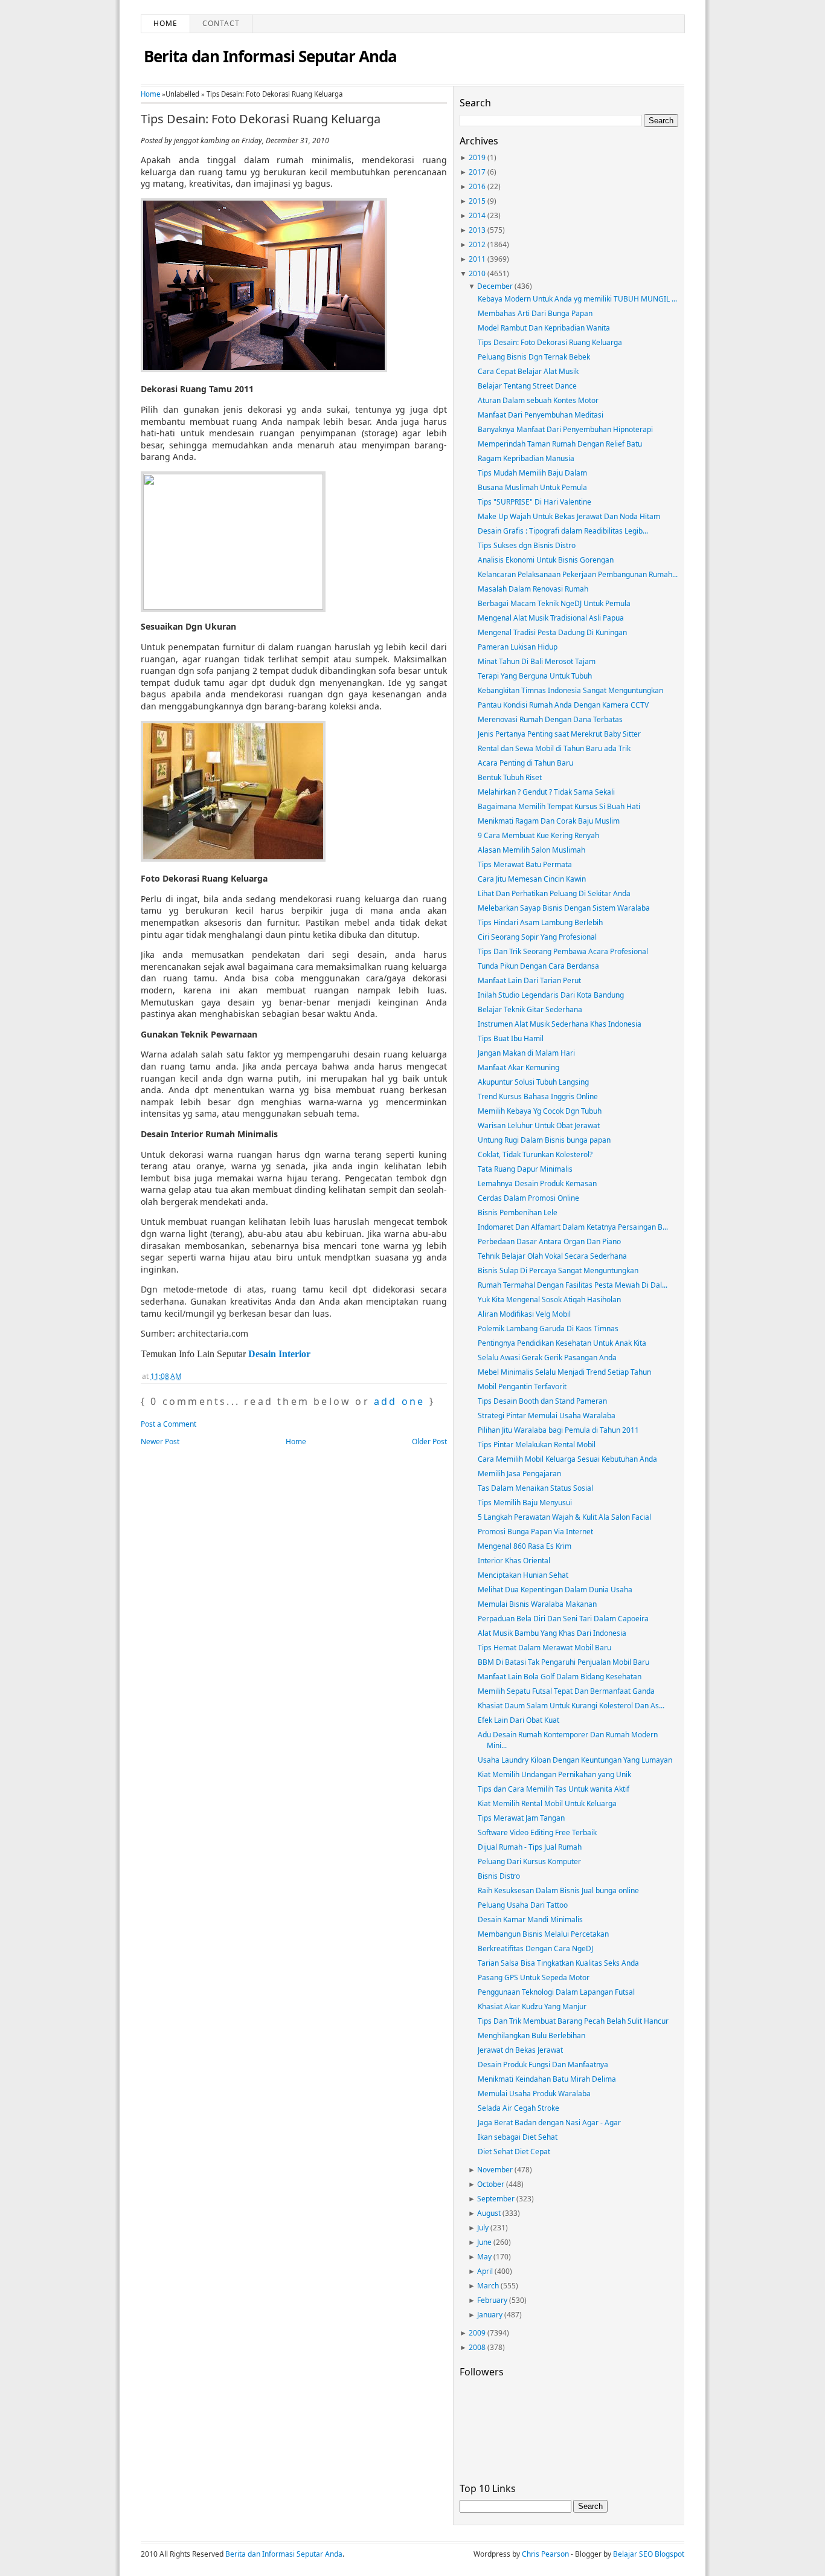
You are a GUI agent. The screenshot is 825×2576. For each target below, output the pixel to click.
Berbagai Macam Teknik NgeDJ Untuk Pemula (554, 603)
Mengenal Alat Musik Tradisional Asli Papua (551, 618)
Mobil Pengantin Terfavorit (522, 1386)
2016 (477, 186)
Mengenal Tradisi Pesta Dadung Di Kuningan (552, 632)
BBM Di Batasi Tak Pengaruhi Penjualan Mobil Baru (563, 1662)
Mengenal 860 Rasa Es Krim (525, 1546)
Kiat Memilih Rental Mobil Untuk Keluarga (547, 1803)
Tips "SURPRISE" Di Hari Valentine (534, 502)
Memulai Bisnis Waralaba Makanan (537, 1604)
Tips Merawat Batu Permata (525, 864)
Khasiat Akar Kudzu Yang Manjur (532, 2006)
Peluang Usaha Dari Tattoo (523, 1905)
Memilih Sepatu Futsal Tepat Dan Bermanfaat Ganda (566, 1691)
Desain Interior (279, 1354)
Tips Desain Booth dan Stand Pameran (542, 1401)
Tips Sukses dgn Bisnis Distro (527, 545)
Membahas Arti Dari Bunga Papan (535, 313)
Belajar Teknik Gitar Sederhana (530, 1009)
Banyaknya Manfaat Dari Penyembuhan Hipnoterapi (565, 429)
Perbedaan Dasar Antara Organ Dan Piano (549, 1241)
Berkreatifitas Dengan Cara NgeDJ (535, 1948)
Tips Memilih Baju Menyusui (525, 1503)
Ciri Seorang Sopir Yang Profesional (537, 937)
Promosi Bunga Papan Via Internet (535, 1532)
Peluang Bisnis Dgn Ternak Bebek (534, 357)
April (485, 2271)
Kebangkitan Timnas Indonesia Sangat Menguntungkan (570, 690)
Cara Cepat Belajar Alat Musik (528, 371)
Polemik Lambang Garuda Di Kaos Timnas (548, 1328)
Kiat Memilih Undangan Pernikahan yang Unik (554, 1774)
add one (399, 1401)
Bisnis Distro (499, 1876)
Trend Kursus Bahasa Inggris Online (538, 1096)
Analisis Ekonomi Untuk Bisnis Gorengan (546, 560)
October (491, 2184)
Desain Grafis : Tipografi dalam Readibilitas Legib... (563, 531)
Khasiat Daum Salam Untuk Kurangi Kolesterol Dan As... (571, 1706)
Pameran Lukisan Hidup (518, 647)
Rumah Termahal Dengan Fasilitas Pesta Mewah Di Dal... (573, 1285)
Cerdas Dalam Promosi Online (528, 1198)
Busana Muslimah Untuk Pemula (532, 487)
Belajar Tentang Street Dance (527, 386)
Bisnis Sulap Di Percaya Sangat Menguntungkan (558, 1270)
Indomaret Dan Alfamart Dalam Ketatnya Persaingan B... (573, 1227)
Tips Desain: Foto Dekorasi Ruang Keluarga (261, 119)
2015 (477, 201)
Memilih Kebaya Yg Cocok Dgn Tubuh (540, 1111)
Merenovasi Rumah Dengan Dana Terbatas (550, 719)
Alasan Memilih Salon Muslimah (531, 850)
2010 (477, 273)
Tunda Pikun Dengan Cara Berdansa (538, 966)
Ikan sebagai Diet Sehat (518, 2137)
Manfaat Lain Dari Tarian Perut (529, 980)
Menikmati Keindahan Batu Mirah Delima (547, 2079)
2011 (477, 259)
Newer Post (160, 1441)
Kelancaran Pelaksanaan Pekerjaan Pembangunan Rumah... (578, 574)
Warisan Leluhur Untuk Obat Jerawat (539, 1125)
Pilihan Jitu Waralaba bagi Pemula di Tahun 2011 (558, 1430)
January (490, 2315)
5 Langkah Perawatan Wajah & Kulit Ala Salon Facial (564, 1517)
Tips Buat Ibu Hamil (511, 1038)
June (484, 2242)
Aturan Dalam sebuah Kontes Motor (538, 400)
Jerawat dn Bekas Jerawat (520, 2050)
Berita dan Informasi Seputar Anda (270, 56)
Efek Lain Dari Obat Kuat (518, 1720)
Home (165, 23)
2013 (477, 230)
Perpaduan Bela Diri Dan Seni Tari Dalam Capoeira (563, 1619)
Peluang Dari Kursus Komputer (529, 1861)
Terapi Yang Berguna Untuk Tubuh (535, 676)
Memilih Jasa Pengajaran (519, 1474)
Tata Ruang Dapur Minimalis (525, 1169)
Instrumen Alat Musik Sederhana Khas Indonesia (560, 1024)
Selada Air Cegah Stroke (518, 2108)
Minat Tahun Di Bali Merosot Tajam (537, 661)
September (496, 2199)
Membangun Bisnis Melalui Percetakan (543, 1934)
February (492, 2300)
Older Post (429, 1441)
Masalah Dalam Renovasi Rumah (533, 589)
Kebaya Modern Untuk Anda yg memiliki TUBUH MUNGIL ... (577, 299)
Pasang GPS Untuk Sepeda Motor (534, 1977)
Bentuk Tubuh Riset (510, 777)
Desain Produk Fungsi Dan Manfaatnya (543, 2064)
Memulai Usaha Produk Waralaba (534, 2093)
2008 (477, 2347)
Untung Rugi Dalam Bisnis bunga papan (544, 1140)
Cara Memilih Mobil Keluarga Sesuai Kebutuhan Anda (567, 1459)
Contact (221, 23)
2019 (477, 157)
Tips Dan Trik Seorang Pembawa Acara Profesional (563, 951)
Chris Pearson (545, 2554)
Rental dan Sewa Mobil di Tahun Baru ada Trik (554, 748)
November (495, 2170)
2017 (477, 172)
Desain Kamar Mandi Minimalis (530, 1919)
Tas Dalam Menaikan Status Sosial (535, 1488)
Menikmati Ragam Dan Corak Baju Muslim (549, 821)
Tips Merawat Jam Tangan (521, 1818)
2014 (477, 215)
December (495, 286)
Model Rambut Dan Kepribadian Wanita (544, 328)
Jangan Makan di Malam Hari (526, 1053)
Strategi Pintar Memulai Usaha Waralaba (547, 1416)
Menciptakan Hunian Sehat (523, 1575)
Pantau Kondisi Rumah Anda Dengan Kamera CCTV (563, 705)
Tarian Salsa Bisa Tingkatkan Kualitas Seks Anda (558, 1963)
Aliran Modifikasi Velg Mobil (524, 1314)
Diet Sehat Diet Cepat (514, 2152)
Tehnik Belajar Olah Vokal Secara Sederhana (552, 1256)
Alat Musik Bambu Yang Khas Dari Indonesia (552, 1633)
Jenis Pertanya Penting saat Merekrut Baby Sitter (559, 734)
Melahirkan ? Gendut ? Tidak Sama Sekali (546, 792)
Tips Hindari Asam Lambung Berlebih (540, 922)
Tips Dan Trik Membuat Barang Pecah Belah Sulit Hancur (573, 2021)
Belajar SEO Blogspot (649, 2554)
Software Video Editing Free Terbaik (537, 1832)
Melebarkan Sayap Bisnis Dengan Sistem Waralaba (564, 908)
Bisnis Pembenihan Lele (518, 1212)
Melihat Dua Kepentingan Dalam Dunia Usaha (555, 1590)
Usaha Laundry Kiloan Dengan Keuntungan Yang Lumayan (575, 1760)
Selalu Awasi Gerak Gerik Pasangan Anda (547, 1357)
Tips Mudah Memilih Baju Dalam (532, 473)
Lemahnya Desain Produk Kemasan (537, 1183)
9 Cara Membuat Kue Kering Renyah (538, 835)
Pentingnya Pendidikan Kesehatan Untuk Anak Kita (562, 1343)
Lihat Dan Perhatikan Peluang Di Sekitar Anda (554, 893)
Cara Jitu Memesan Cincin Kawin (532, 879)
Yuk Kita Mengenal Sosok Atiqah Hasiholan (549, 1299)
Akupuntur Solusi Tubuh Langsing (533, 1082)
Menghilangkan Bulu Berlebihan (531, 2035)
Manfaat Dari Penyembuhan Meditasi (541, 415)
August (489, 2213)
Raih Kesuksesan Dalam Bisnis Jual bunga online (558, 1890)
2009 (477, 2333)
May (484, 2257)
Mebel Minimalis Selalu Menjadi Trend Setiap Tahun (564, 1372)
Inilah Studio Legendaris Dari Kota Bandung (551, 995)
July (483, 2228)
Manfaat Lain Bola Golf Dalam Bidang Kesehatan (560, 1677)
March (488, 2286)
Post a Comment (169, 1424)
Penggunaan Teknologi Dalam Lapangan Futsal (556, 1992)
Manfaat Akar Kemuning (518, 1067)
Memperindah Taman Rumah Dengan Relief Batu (560, 444)
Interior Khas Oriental (514, 1561)
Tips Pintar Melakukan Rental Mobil (537, 1445)
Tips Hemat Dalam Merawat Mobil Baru (544, 1648)
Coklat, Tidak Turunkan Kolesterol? (535, 1154)
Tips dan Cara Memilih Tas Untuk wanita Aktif (554, 1789)
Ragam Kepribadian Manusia (526, 458)
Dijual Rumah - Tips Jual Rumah (530, 1847)
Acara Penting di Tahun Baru (525, 763)
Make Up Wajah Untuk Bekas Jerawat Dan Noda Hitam (569, 516)
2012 (477, 244)
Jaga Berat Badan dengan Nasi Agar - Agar (549, 2122)
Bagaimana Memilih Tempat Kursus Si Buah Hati (559, 806)
